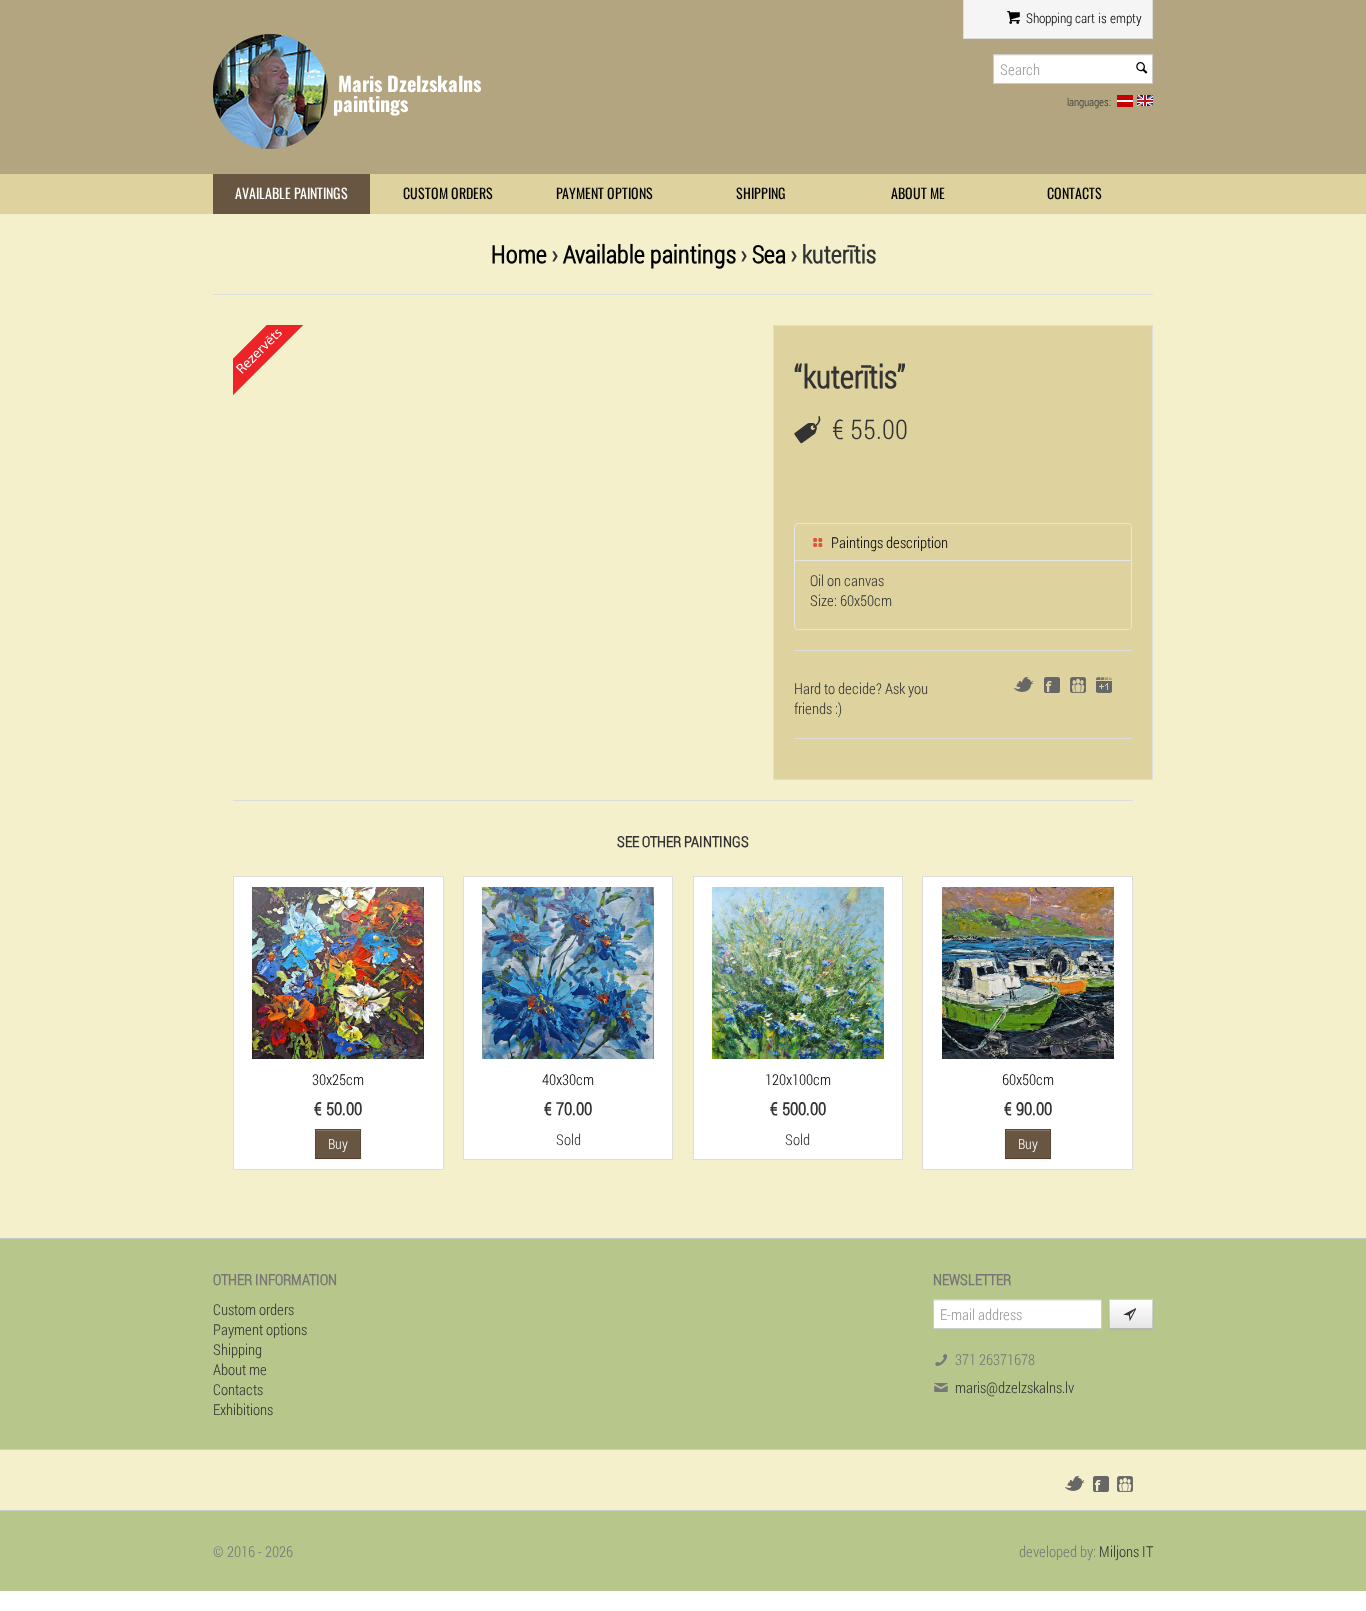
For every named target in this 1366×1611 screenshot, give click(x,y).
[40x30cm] (568, 971)
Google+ (1104, 685)
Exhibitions (243, 1409)
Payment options (604, 193)
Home (519, 253)
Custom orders (448, 193)
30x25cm (338, 1079)
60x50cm (1028, 1079)
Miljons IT (1126, 1551)
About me (918, 193)
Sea (769, 253)
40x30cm (568, 1079)
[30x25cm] (338, 971)
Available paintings (291, 193)
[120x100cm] (798, 971)
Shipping (761, 193)
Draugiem (1078, 685)
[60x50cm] (1028, 971)
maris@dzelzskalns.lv (1014, 1387)
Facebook (1052, 685)
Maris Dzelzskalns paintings (407, 93)
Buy (338, 1143)
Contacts (1074, 193)
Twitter (1023, 684)
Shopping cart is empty (1082, 18)
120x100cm (798, 1079)
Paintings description (888, 542)
